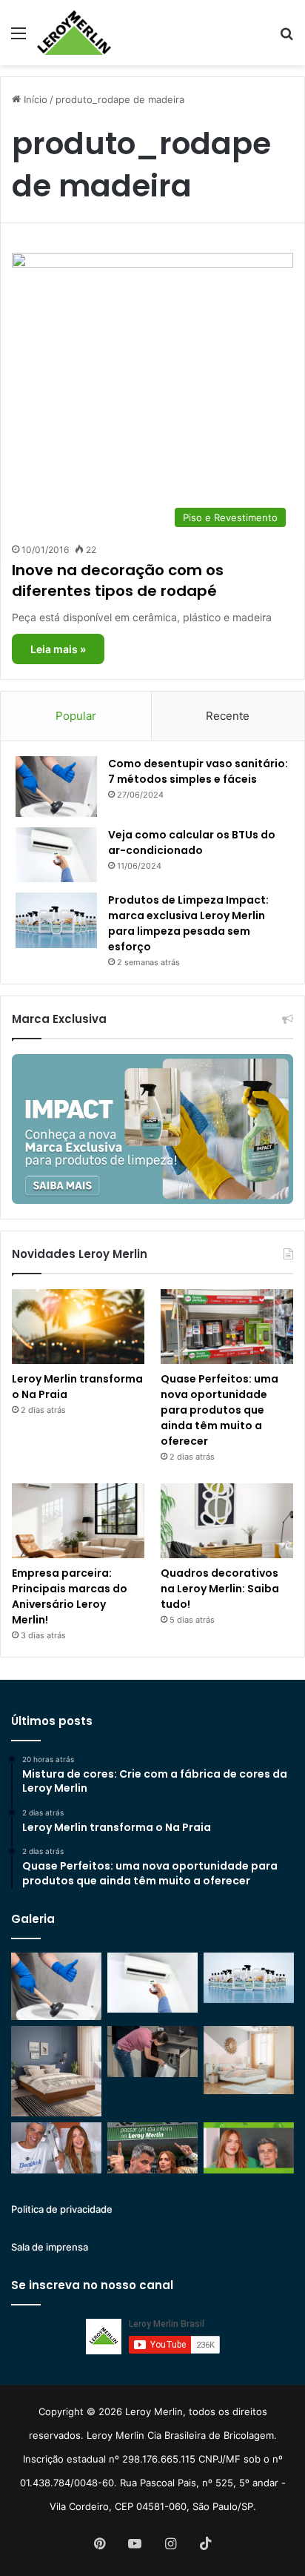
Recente (228, 716)
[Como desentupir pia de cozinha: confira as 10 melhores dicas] (152, 2052)
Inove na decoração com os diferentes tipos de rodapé (118, 580)
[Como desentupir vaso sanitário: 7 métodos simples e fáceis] (56, 787)
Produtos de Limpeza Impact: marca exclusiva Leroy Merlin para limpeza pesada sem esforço (188, 923)
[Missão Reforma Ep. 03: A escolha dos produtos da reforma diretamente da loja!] (152, 2148)
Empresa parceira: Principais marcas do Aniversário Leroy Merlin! (70, 1596)
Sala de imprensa (50, 2247)
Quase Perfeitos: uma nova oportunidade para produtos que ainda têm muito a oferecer (219, 1410)
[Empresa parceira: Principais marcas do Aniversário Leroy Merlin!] (78, 1521)
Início (34, 99)
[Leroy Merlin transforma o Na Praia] (78, 1327)
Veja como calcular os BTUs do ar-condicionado (192, 842)
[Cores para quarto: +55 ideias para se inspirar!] (249, 2060)
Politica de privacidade (62, 2209)
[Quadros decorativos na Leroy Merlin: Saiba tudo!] (227, 1521)
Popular (76, 716)
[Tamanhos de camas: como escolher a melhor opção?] (56, 2071)
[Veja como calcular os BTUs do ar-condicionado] (56, 855)
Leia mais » (58, 649)
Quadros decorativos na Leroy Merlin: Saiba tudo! (220, 1589)
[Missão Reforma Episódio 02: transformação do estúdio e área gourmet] (249, 2148)
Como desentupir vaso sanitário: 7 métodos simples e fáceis (198, 771)
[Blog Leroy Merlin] (74, 33)
